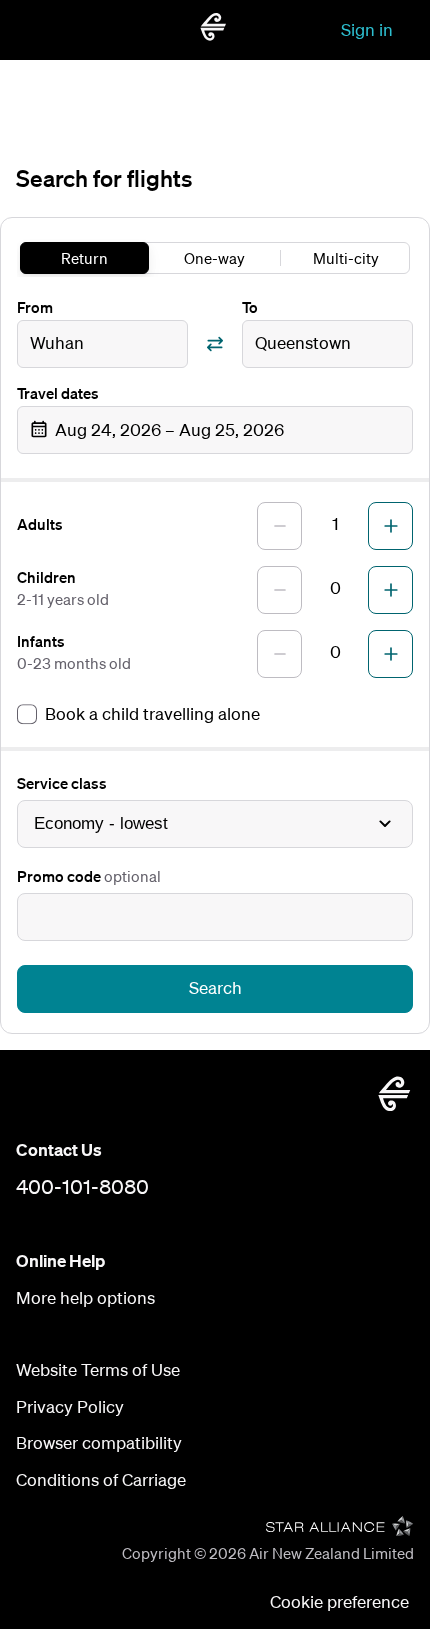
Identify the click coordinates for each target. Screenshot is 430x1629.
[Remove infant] (279, 654)
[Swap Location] (215, 344)
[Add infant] (390, 654)
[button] (215, 430)
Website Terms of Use (98, 1369)
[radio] (84, 258)
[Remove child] (279, 590)
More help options (85, 1297)
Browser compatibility (99, 1442)
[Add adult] (390, 526)
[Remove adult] (279, 526)
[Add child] (390, 590)
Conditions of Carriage (101, 1479)
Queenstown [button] (303, 342)
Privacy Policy (70, 1406)
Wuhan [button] (57, 342)
